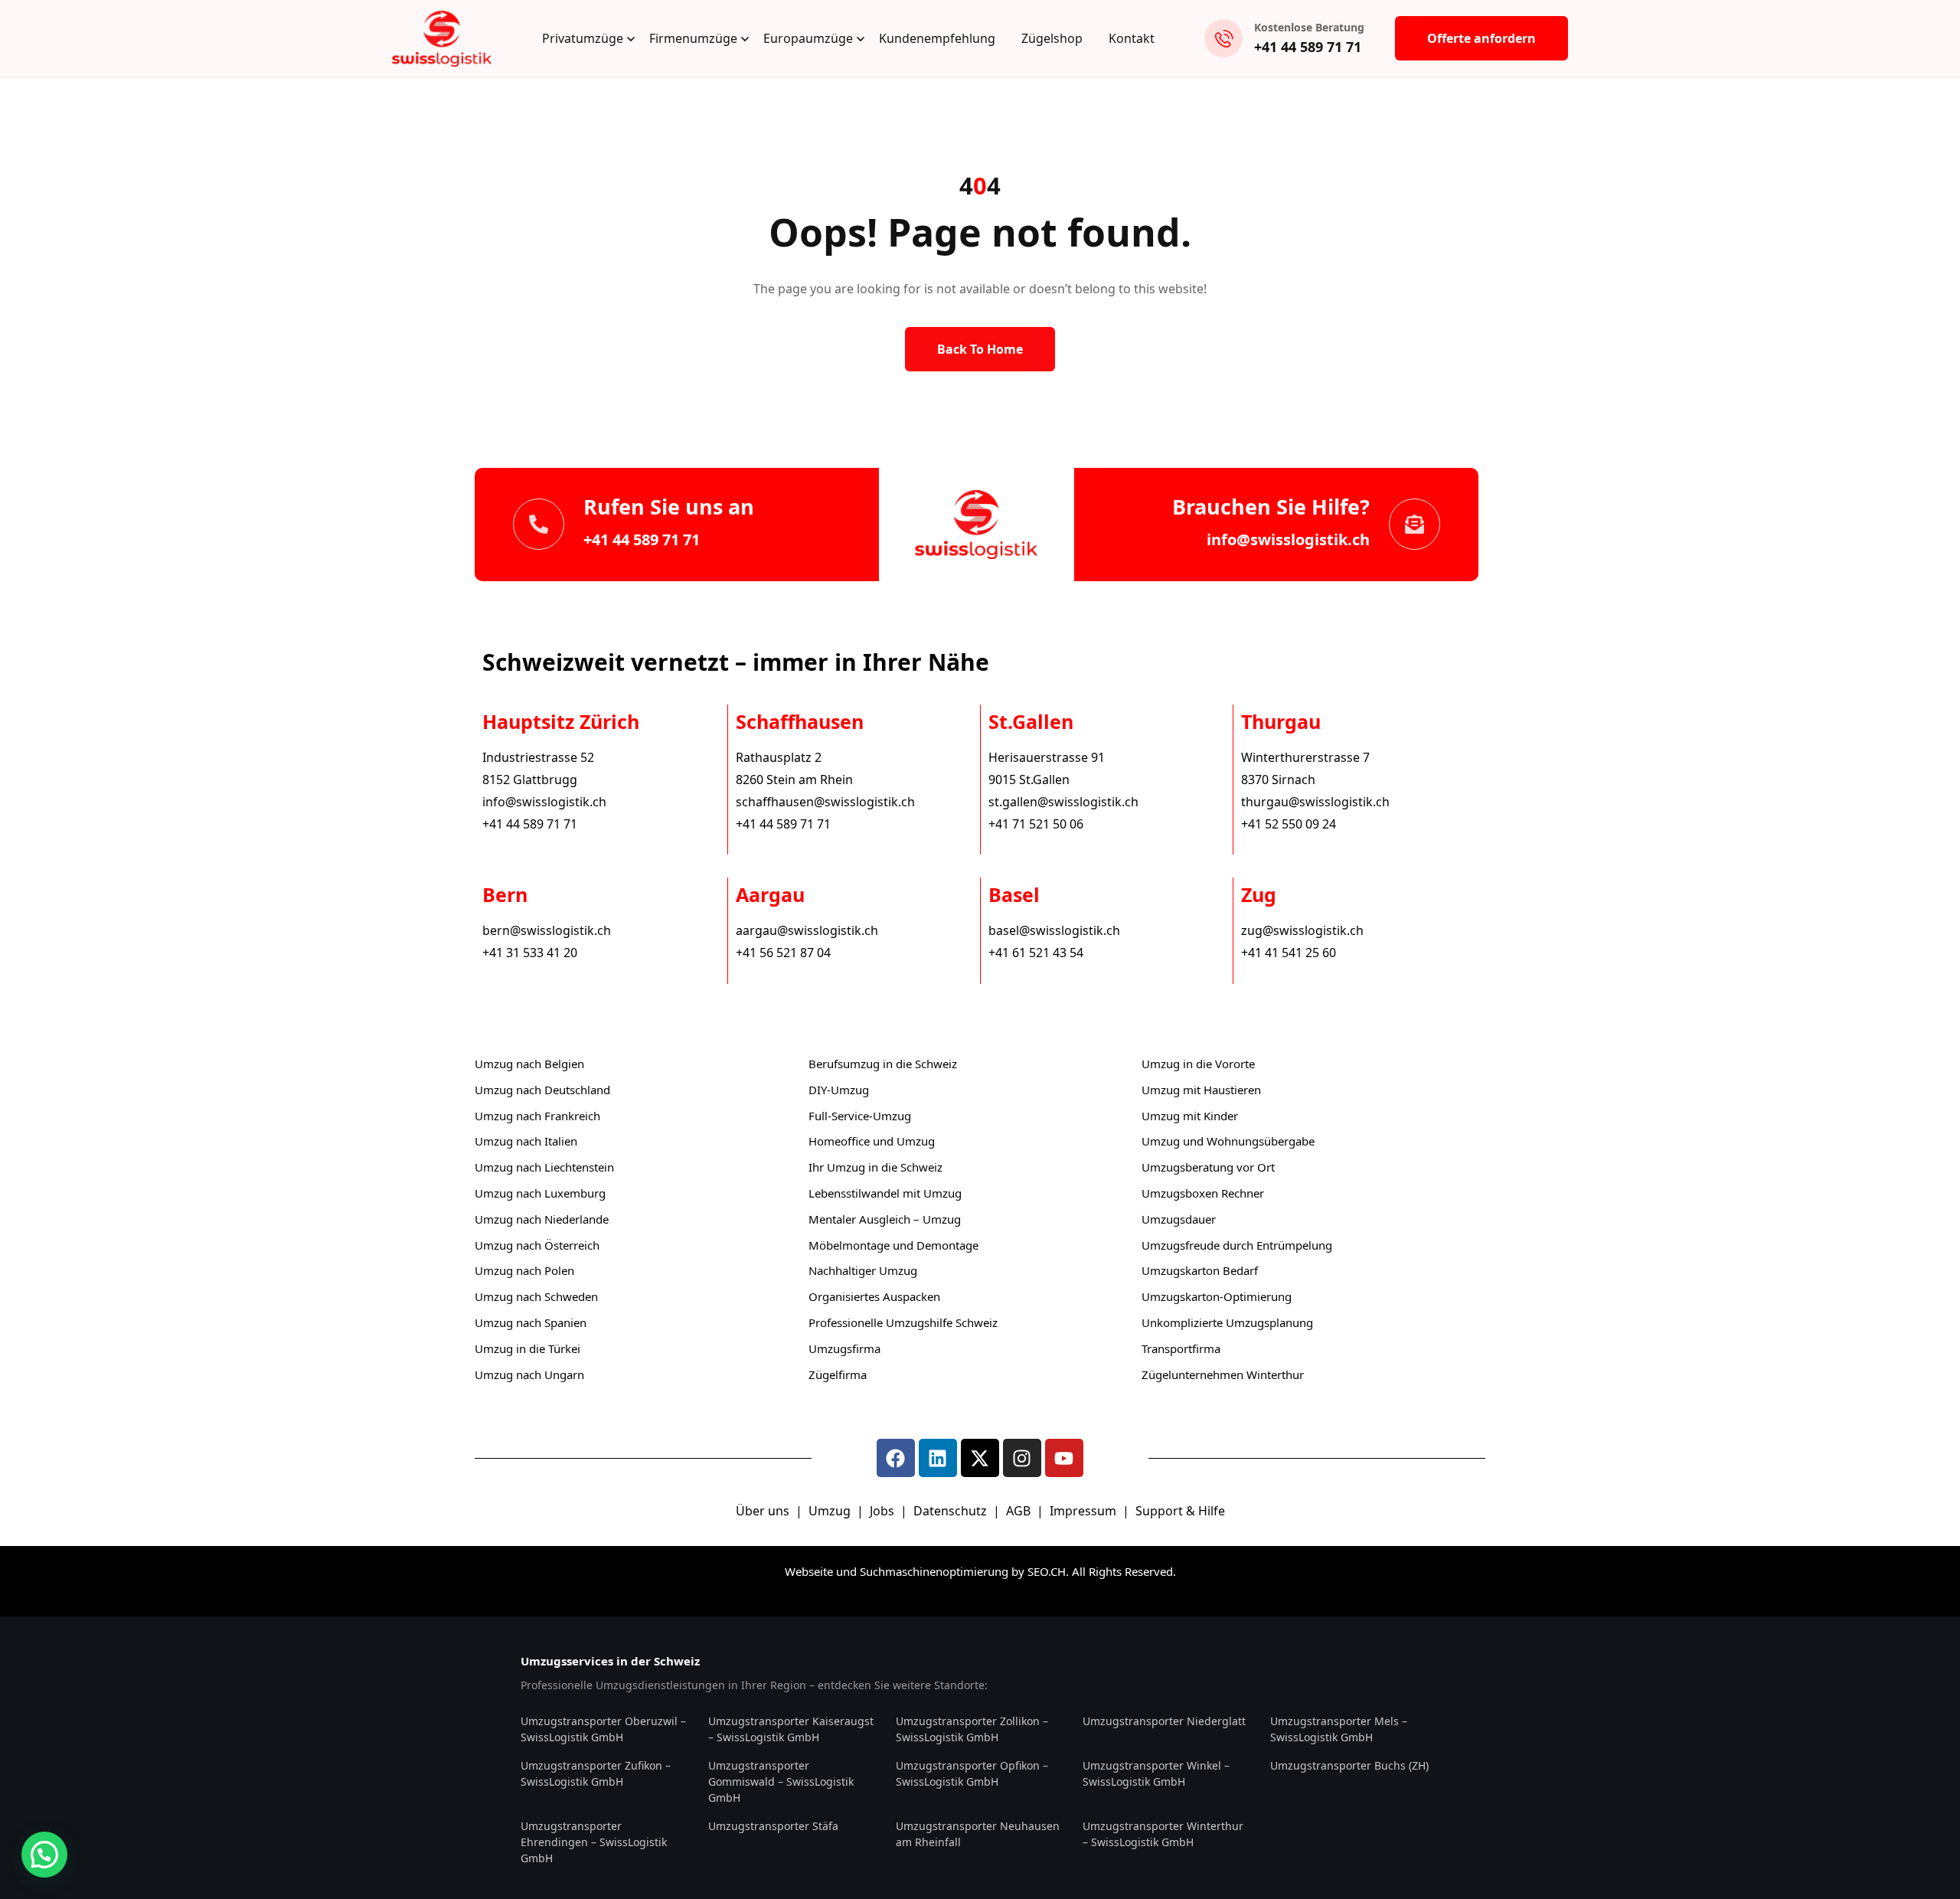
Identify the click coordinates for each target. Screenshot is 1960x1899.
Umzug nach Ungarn (529, 1374)
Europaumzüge (808, 38)
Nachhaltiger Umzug (863, 1270)
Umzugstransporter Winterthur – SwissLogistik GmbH (1163, 1834)
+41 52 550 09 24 (1289, 824)
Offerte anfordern (1481, 38)
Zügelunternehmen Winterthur (1223, 1374)
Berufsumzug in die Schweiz (883, 1064)
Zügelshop (1052, 38)
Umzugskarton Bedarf (1200, 1270)
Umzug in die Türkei (528, 1348)
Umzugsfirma (844, 1348)
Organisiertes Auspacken (874, 1296)
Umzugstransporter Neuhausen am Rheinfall (978, 1834)
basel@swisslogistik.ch (1054, 930)
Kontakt (1132, 38)
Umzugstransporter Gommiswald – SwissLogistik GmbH (781, 1781)
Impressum (1085, 1511)
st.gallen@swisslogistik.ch (1063, 802)
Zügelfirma (838, 1374)
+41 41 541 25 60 (1289, 953)
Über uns (763, 1511)
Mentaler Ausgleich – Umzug (885, 1219)
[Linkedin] (938, 1458)
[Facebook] (896, 1458)
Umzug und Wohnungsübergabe (1228, 1141)
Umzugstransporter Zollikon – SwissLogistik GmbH (972, 1729)
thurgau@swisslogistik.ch (1315, 802)
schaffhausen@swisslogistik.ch (825, 802)
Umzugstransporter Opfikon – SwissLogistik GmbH (972, 1773)
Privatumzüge (583, 38)
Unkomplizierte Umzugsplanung (1227, 1322)
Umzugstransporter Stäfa (773, 1826)
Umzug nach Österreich (537, 1245)
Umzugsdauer (1179, 1219)
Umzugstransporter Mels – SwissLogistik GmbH (1339, 1729)
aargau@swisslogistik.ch (807, 930)
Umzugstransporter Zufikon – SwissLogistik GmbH (596, 1773)
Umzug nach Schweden (536, 1296)
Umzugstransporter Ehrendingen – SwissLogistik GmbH (594, 1842)
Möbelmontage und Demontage (893, 1245)
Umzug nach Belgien (529, 1064)
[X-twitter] (980, 1458)
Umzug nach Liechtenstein (544, 1167)
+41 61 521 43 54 (1036, 953)
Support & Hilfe (1180, 1511)
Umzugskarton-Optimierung (1217, 1296)
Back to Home (980, 349)
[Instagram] (1022, 1458)
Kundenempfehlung (937, 38)
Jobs (882, 1511)
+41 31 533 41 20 (530, 953)
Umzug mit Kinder (1190, 1116)
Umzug (831, 1511)
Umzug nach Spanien (531, 1322)
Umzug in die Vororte (1198, 1064)
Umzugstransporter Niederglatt (1164, 1721)
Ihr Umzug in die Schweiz (875, 1167)
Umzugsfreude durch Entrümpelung (1237, 1245)
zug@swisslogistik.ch (1302, 930)
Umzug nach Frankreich (537, 1116)
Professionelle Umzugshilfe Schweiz (903, 1322)
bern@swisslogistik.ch (547, 930)
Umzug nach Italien (526, 1141)
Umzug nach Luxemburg (540, 1193)
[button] (44, 1855)
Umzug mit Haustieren (1201, 1090)
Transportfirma (1181, 1348)
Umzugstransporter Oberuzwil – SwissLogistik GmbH (603, 1729)
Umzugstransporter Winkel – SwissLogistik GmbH (1156, 1773)
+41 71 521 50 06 (1036, 824)
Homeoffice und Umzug (872, 1141)
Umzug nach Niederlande (542, 1219)
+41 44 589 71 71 (1308, 47)
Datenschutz (952, 1511)
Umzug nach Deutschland (542, 1090)
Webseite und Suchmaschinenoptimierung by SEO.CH (925, 1571)
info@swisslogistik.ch (1288, 539)
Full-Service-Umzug (860, 1116)
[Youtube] (1064, 1458)
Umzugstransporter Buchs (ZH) (1349, 1765)
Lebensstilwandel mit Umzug (885, 1193)
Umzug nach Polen (524, 1270)
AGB (1020, 1511)
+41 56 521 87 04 (783, 953)
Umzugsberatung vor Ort (1208, 1167)
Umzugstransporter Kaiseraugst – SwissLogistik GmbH (791, 1729)
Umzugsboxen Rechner (1203, 1193)
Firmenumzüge (693, 38)
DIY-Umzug (839, 1090)
